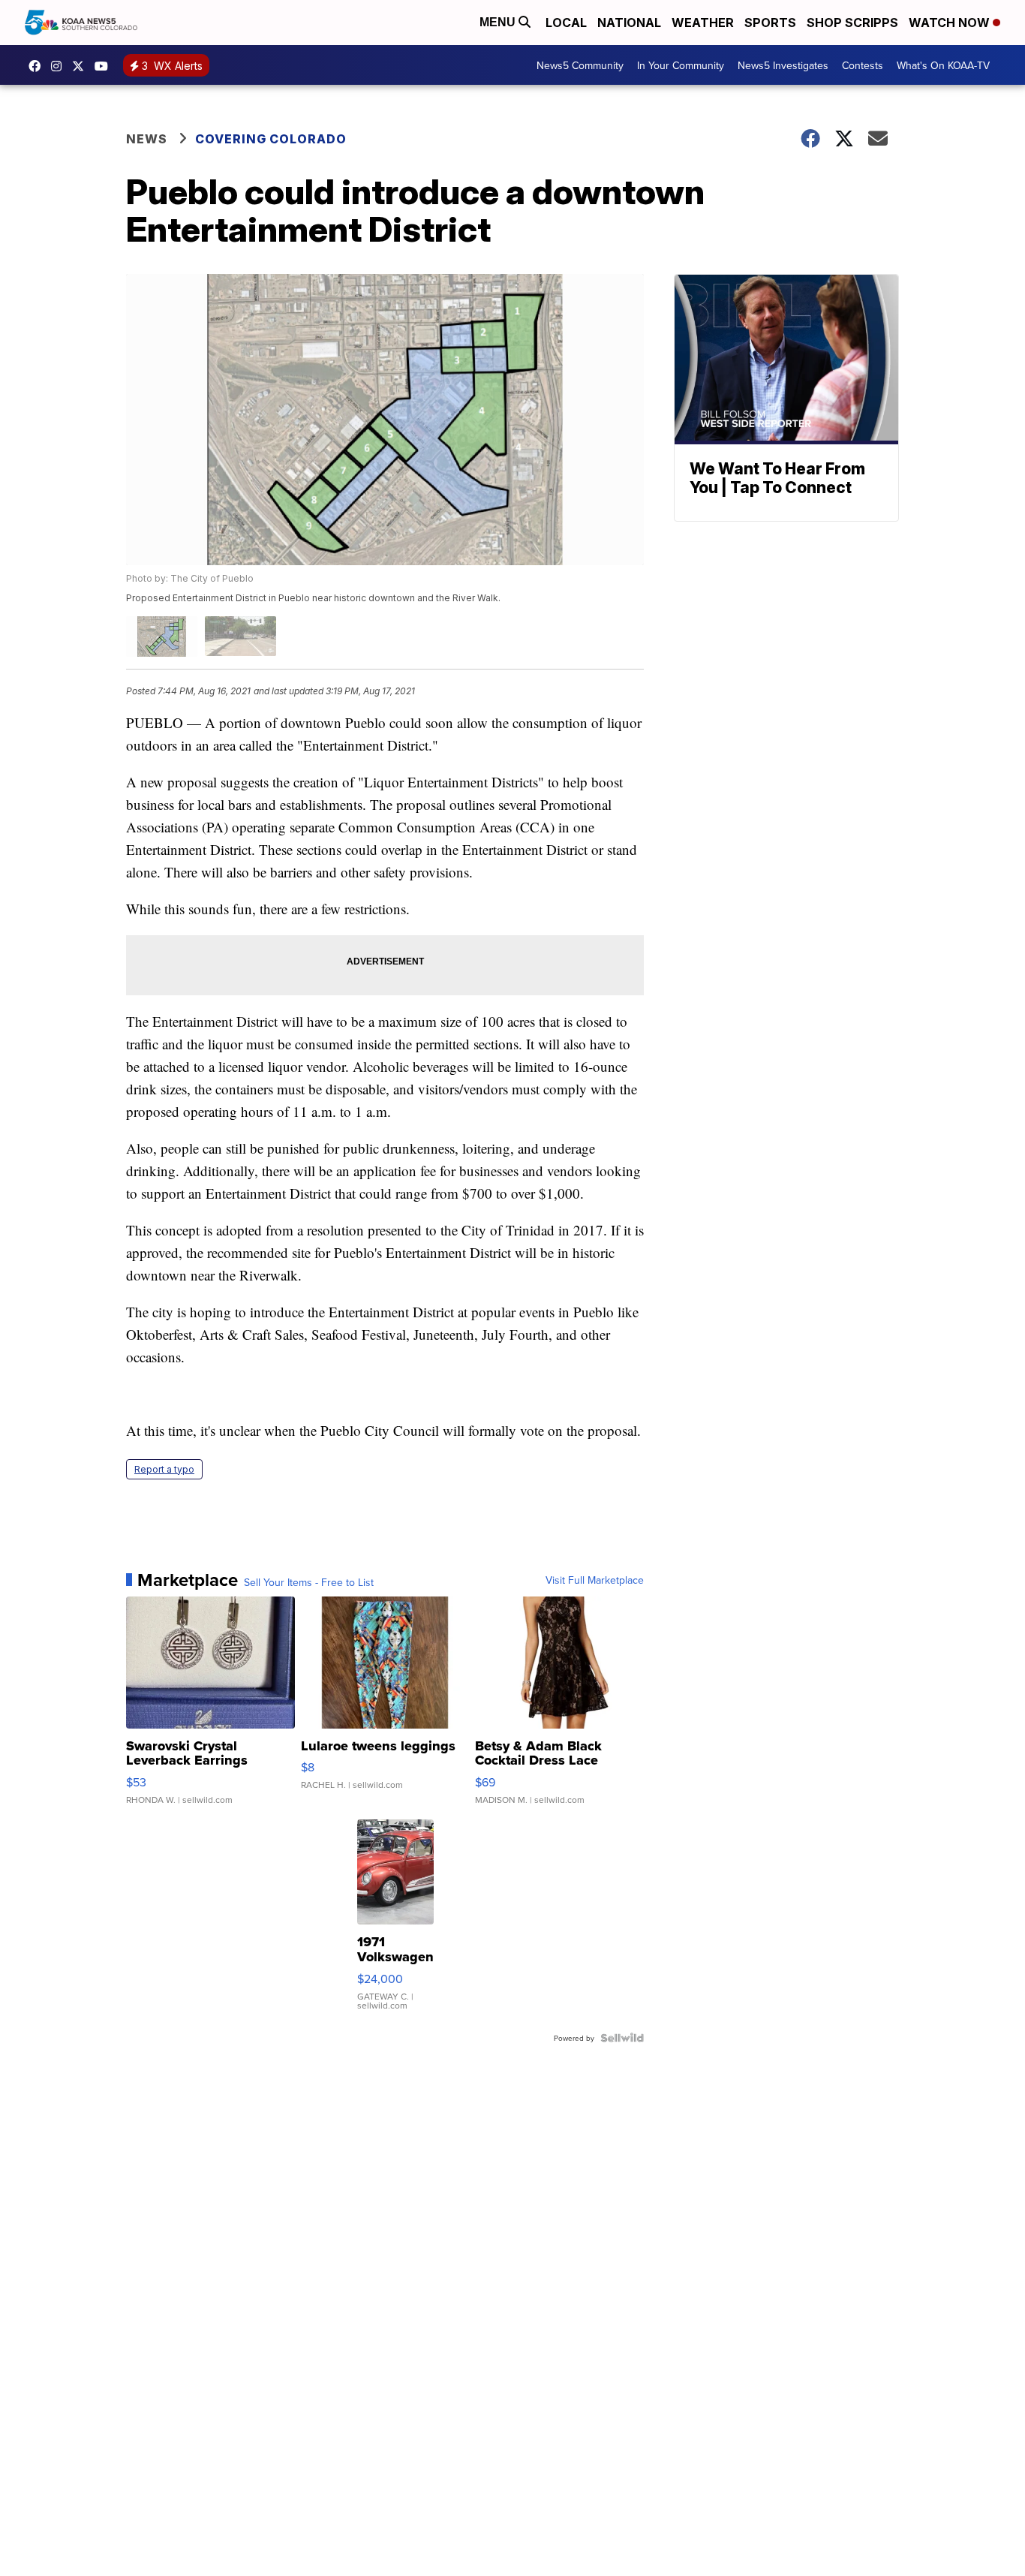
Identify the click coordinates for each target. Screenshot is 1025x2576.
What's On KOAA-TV (943, 65)
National (629, 23)
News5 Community (580, 65)
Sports (770, 23)
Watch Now (951, 23)
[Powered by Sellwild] (622, 2038)
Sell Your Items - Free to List (309, 1582)
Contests (863, 65)
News (147, 139)
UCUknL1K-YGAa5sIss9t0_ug (105, 66)
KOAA (38, 66)
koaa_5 (60, 66)
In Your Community (681, 65)
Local (566, 23)
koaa (82, 66)
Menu (499, 22)
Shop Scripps (852, 23)
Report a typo (164, 1469)
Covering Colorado (271, 139)
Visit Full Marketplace (595, 1580)
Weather (703, 23)
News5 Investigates (783, 65)
